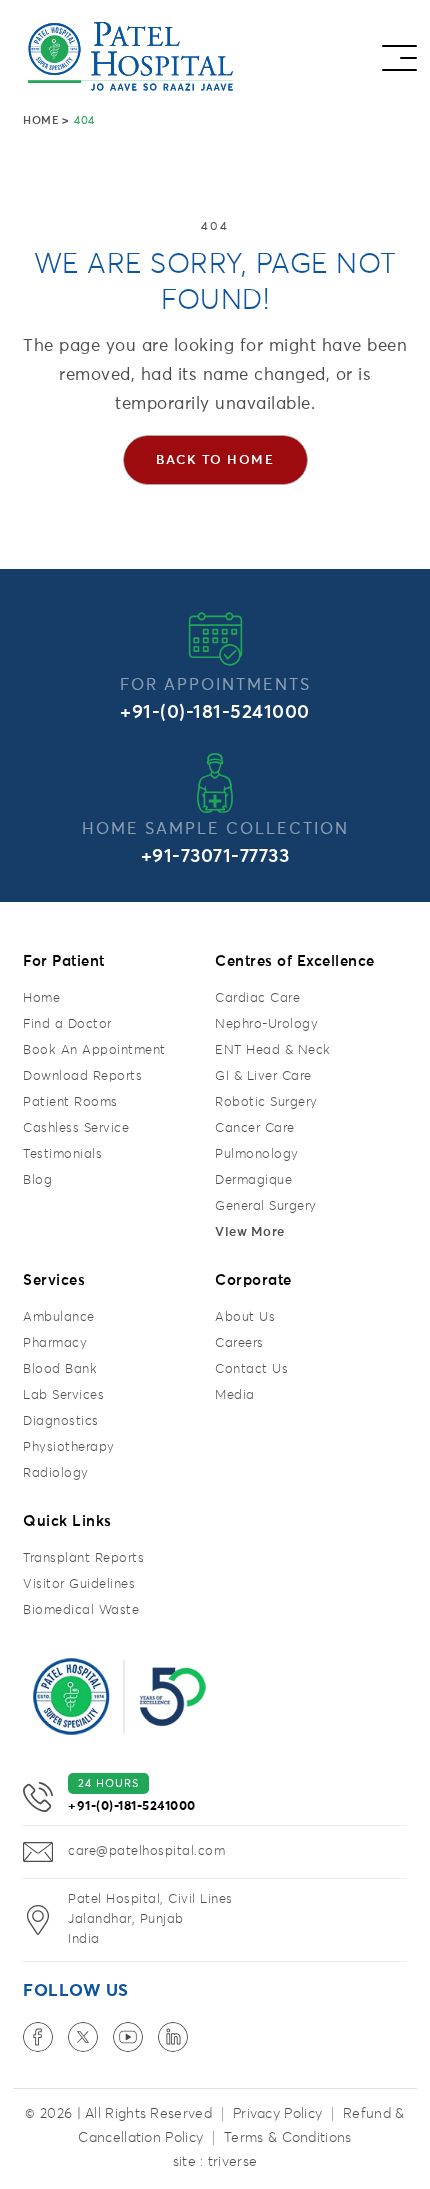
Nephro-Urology (266, 1024)
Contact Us (251, 1369)
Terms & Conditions (287, 2138)
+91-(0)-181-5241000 (215, 712)
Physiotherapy (69, 1447)
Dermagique (253, 1180)
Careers (239, 1343)
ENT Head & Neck (273, 1050)
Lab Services (63, 1395)
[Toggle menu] (399, 52)
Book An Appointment (94, 1050)
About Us (245, 1317)
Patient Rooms (70, 1102)
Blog (37, 1180)
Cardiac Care (257, 998)
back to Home (215, 460)
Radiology (56, 1473)
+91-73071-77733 (215, 856)
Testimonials (62, 1154)
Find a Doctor (67, 1024)
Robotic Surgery (266, 1102)
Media (235, 1395)
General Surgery (266, 1206)
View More (250, 1232)
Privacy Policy (277, 2114)
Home (41, 120)
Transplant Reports (83, 1558)
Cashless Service (76, 1128)
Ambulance (59, 1317)
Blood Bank (60, 1369)
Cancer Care (255, 1128)
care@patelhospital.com (146, 1851)
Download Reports (82, 1076)
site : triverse (215, 2162)
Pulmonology (257, 1154)
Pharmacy (55, 1343)
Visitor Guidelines (79, 1584)
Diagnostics (61, 1421)
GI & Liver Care (263, 1076)
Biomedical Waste (81, 1610)
